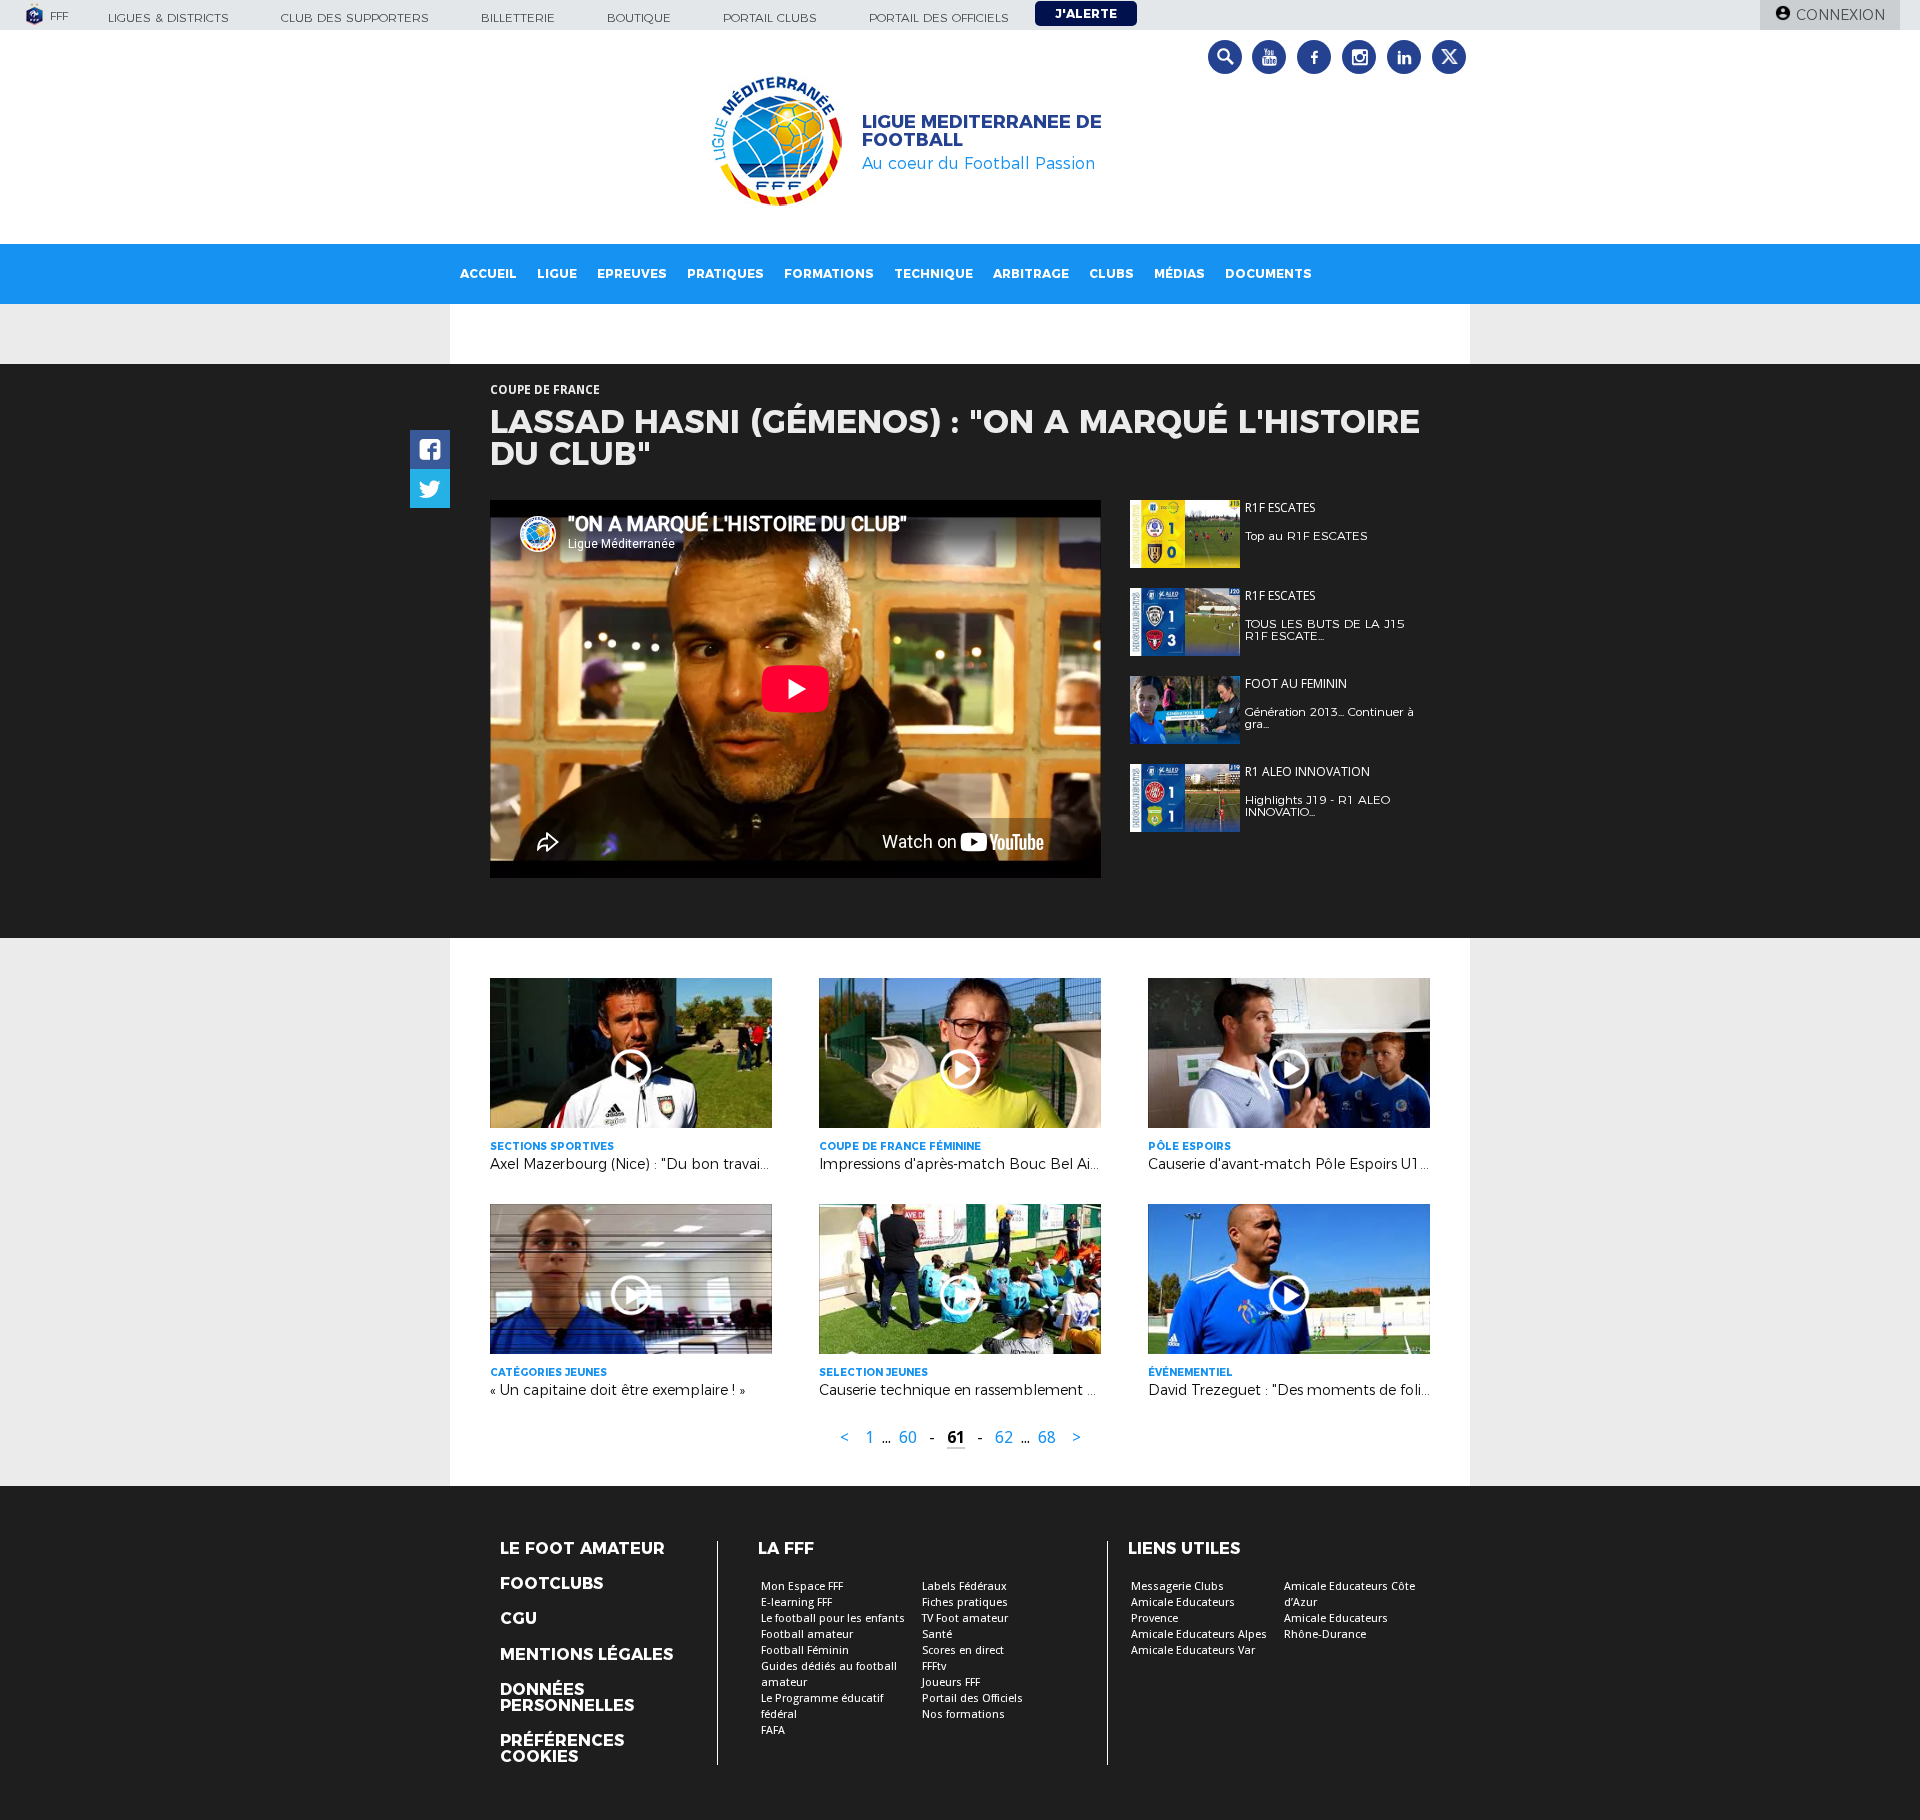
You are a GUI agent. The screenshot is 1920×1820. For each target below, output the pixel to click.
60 (908, 1437)
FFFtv (934, 1666)
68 (1047, 1437)
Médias (1179, 273)
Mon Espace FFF (802, 1586)
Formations (829, 273)
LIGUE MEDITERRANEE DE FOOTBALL (982, 131)
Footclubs (551, 1584)
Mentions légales (586, 1655)
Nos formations (963, 1714)
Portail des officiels (939, 17)
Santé (937, 1634)
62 (1004, 1437)
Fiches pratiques (965, 1602)
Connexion (1840, 15)
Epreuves (632, 273)
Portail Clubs (770, 17)
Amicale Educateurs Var (1193, 1650)
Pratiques (725, 273)
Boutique (639, 17)
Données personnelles (567, 1698)
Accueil (488, 273)
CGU (518, 1619)
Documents (1268, 273)
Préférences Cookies (562, 1749)
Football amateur (807, 1634)
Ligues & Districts (168, 17)
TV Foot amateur (965, 1618)
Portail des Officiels (972, 1698)
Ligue (557, 273)
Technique (933, 273)
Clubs (1111, 273)
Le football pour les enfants (833, 1618)
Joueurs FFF (951, 1682)
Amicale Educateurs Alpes (1199, 1634)
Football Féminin (805, 1650)
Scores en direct (963, 1650)
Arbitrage (1031, 273)
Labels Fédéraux (964, 1586)
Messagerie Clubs (1177, 1586)
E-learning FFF (796, 1602)
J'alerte (1086, 13)
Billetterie (518, 17)
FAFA (773, 1730)
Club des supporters (355, 17)
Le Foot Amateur (582, 1549)
